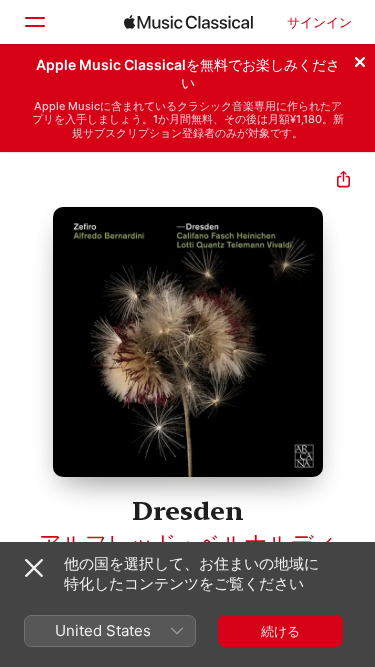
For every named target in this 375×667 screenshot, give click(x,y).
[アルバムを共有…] (343, 181)
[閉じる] (360, 59)
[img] (188, 22)
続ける (280, 631)
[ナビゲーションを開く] (34, 22)
